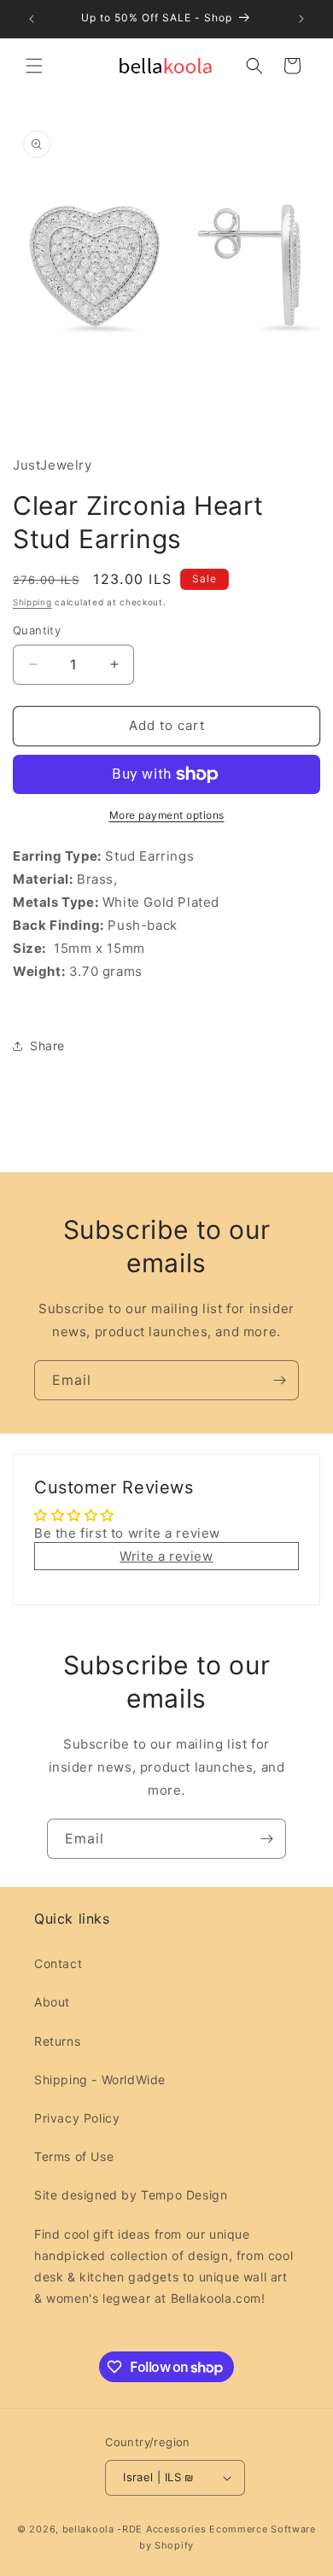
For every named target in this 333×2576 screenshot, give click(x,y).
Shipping (32, 602)
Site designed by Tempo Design (131, 2195)
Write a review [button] (166, 1556)
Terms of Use (74, 2156)
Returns (57, 2041)
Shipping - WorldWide (100, 2079)
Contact (58, 1963)
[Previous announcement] (32, 19)
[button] (34, 66)
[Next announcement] (301, 19)
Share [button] (47, 1046)
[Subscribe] (279, 1380)
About (52, 2002)
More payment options (167, 815)
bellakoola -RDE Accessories (134, 2529)
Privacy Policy (77, 2118)
